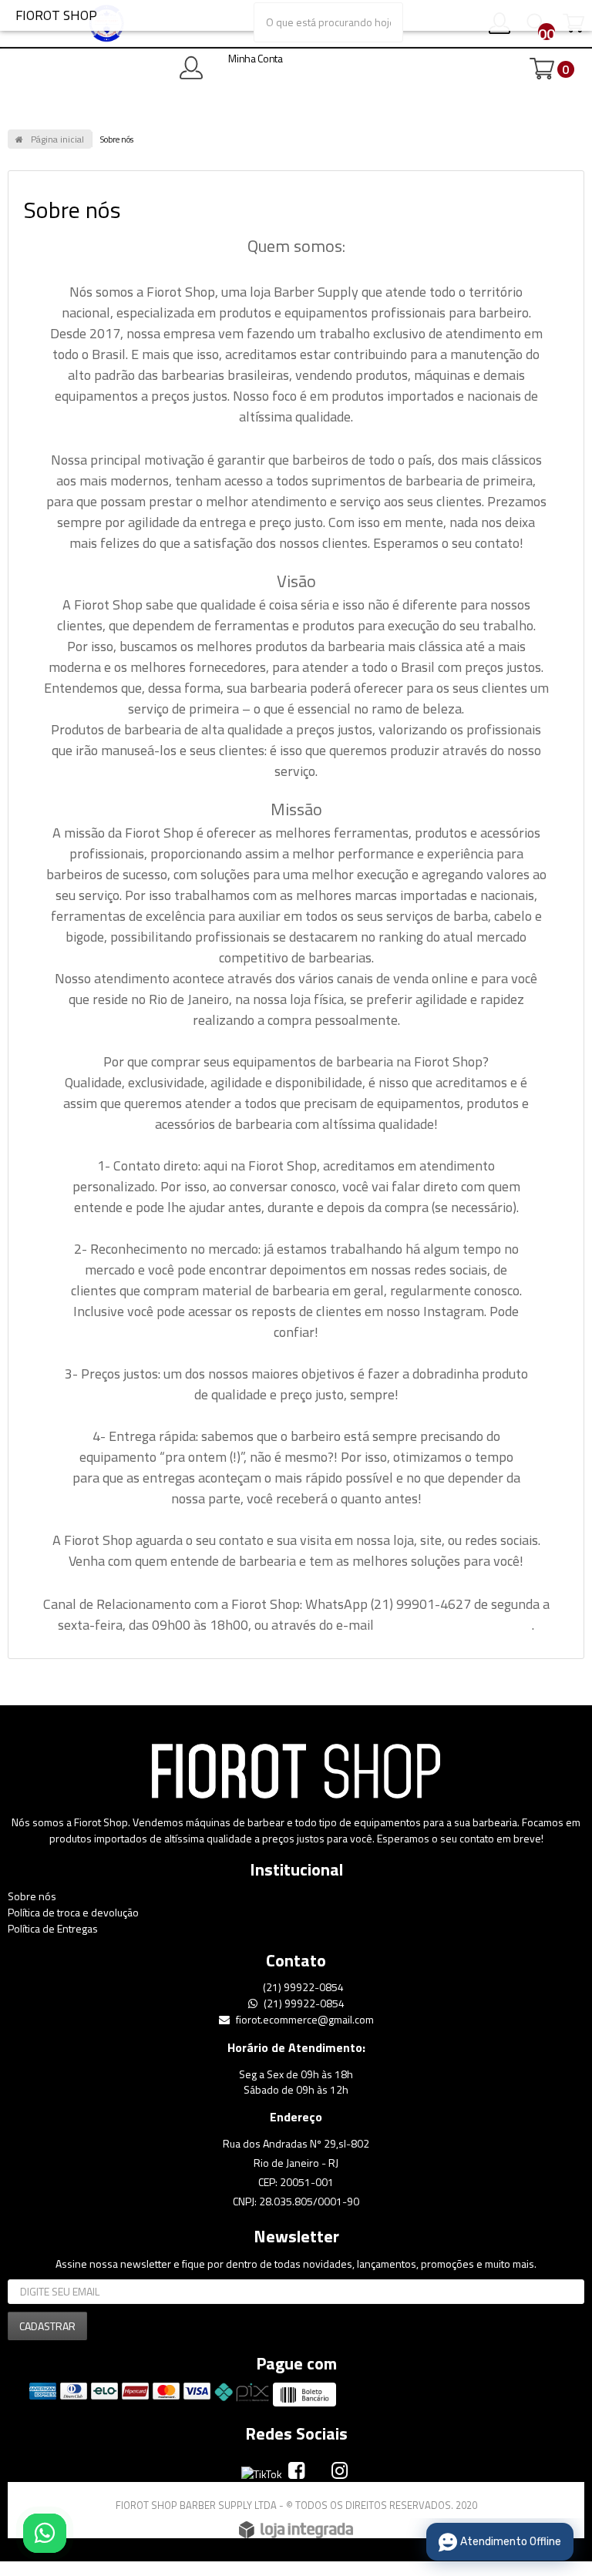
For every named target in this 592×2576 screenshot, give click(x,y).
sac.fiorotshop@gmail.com (454, 1625)
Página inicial (57, 139)
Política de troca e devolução (73, 1912)
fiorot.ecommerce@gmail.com (304, 2019)
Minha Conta (256, 58)
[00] (526, 26)
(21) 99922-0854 (302, 1987)
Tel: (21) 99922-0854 (252, 15)
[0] (542, 69)
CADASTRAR (47, 2326)
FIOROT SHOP (56, 15)
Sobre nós (32, 1896)
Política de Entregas (53, 1928)
